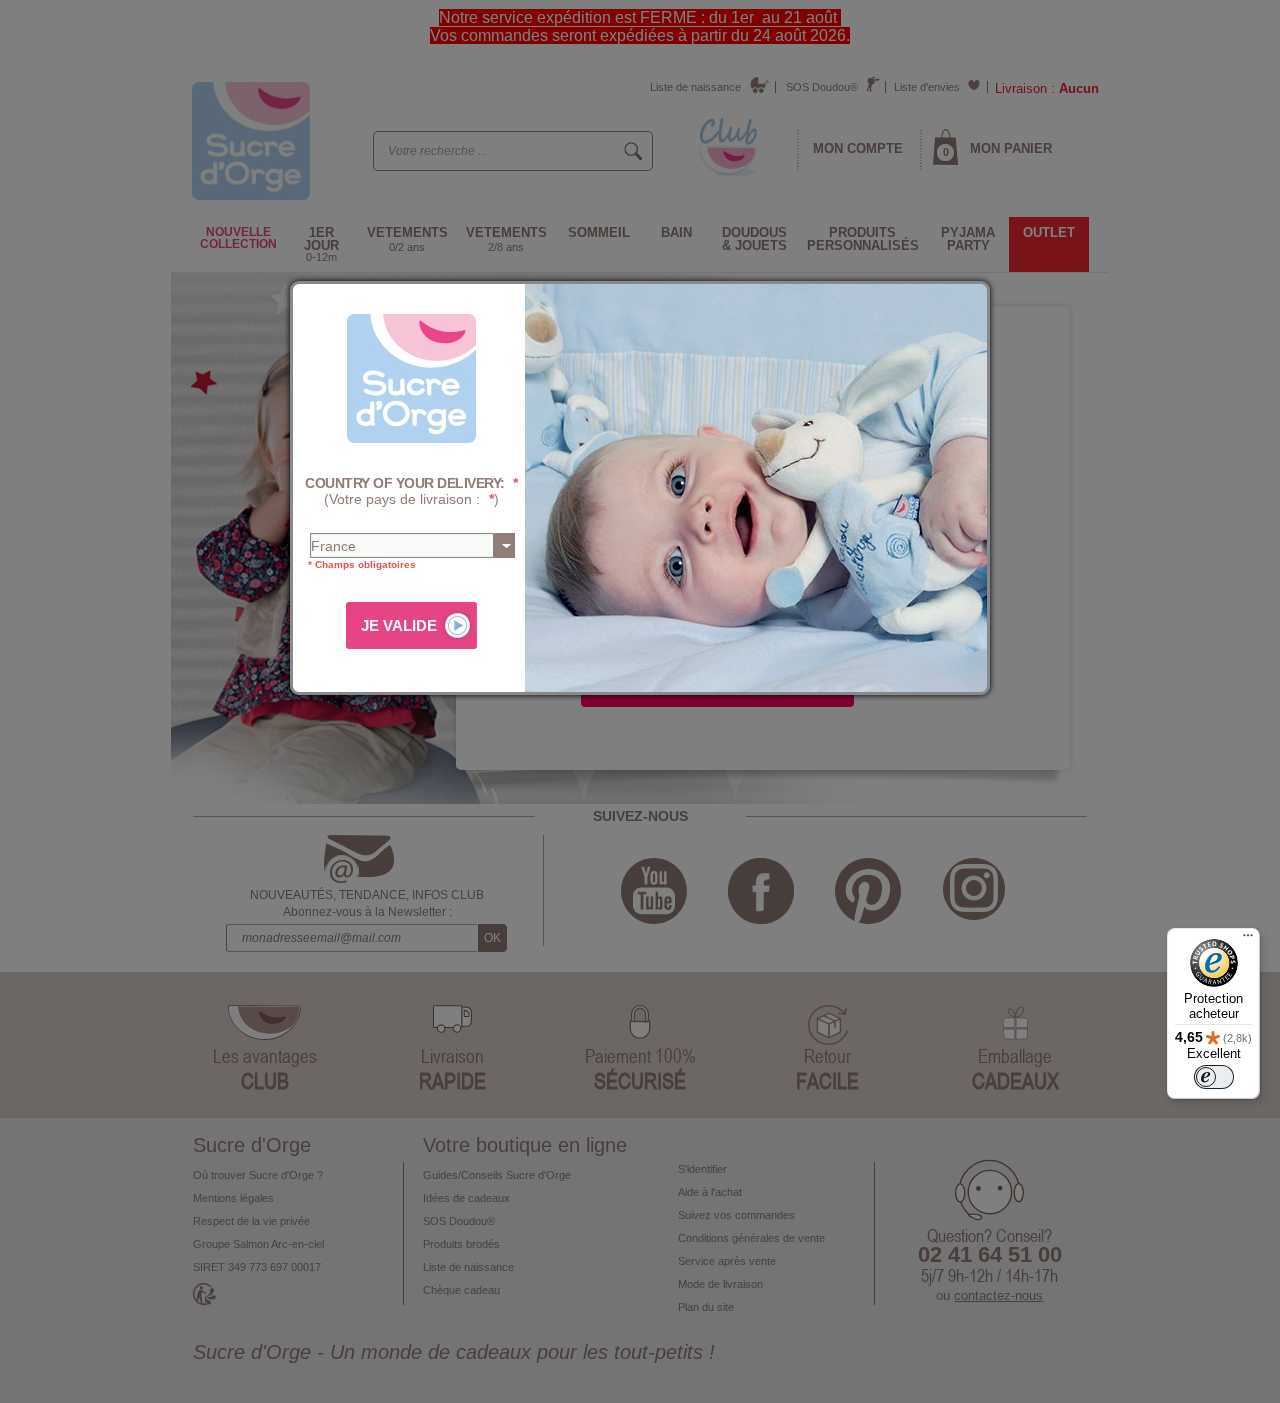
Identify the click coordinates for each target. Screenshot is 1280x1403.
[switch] (1214, 1077)
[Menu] (1248, 940)
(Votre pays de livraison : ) (411, 491)
